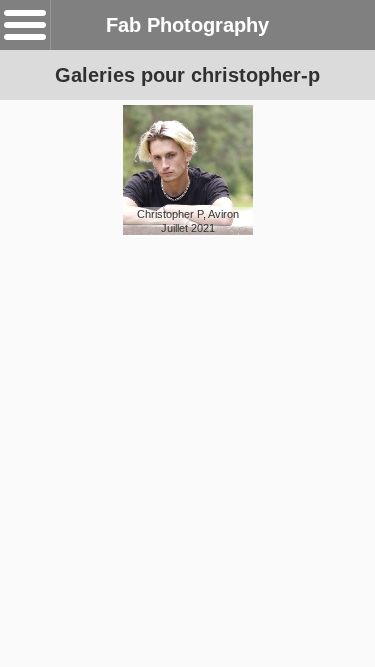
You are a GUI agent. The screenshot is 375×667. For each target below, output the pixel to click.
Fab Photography (187, 25)
